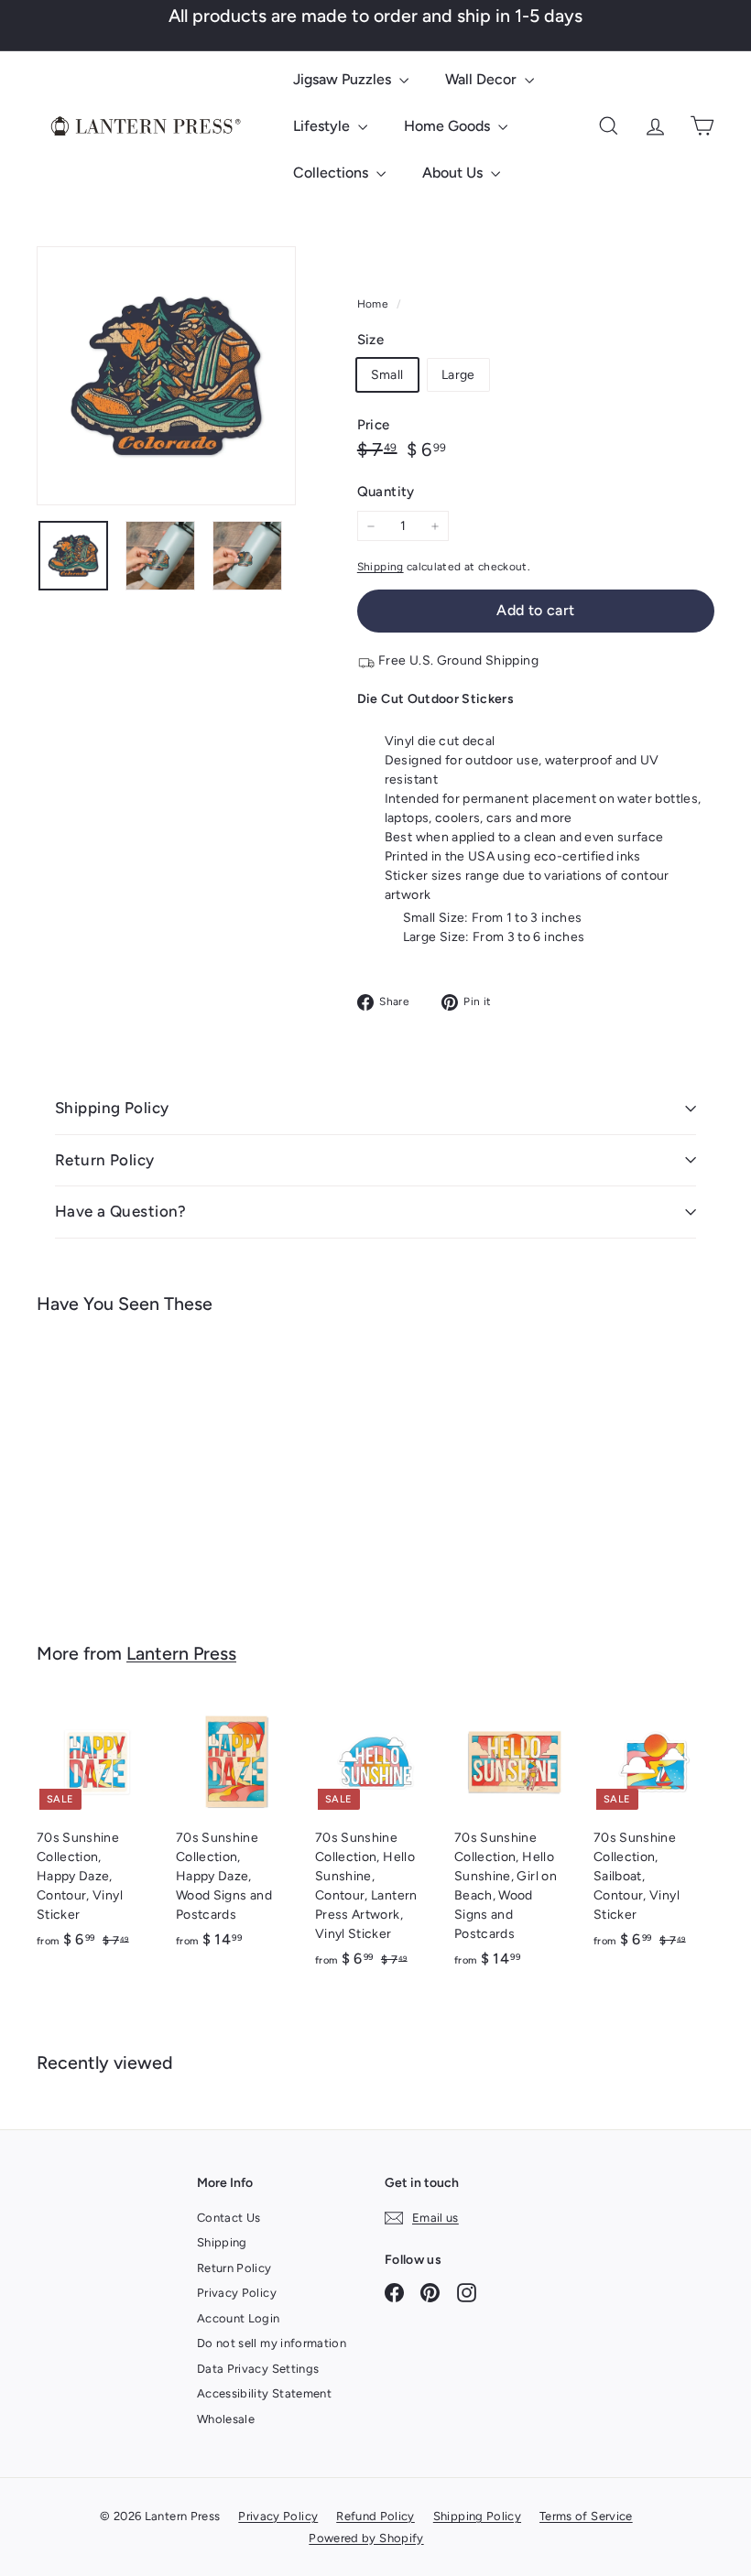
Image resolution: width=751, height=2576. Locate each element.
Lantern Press (181, 1653)
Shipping (381, 567)
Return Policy (105, 1160)
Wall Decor (483, 79)
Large (458, 375)
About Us (454, 173)
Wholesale (226, 2419)
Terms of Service (586, 2516)
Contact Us (229, 2218)
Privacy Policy (237, 2293)
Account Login (239, 2318)
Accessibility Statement (264, 2393)
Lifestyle (323, 126)
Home (375, 304)
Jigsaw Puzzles (344, 79)
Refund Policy (375, 2516)
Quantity (386, 492)
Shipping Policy (112, 1108)
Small (387, 375)
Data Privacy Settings (258, 2369)
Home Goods (449, 126)
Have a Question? (121, 1211)
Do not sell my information (272, 2343)
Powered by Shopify (366, 2538)
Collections (332, 173)
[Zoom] (166, 376)
